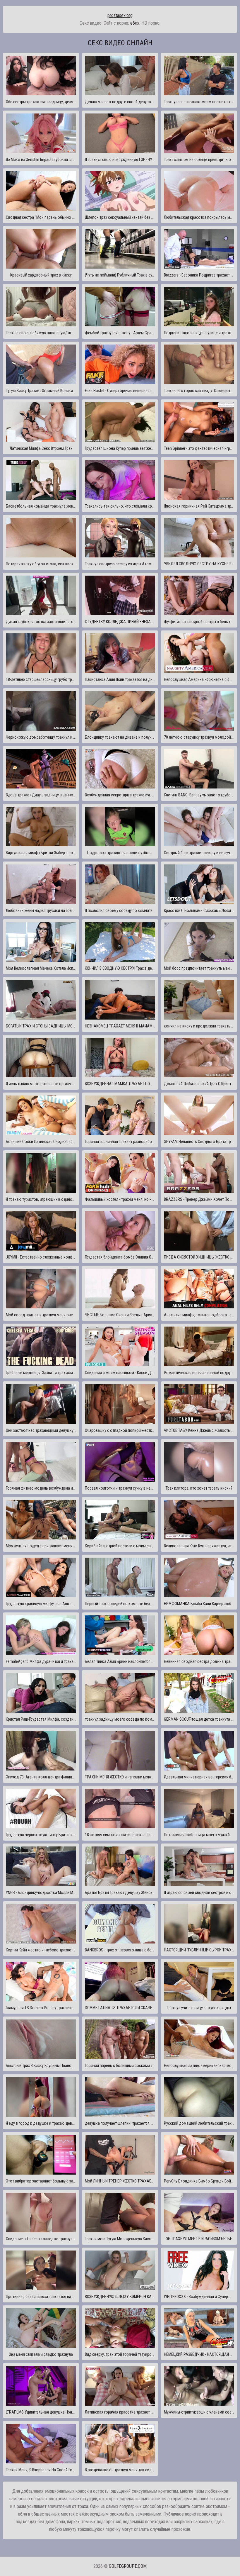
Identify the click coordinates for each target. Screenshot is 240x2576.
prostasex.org (120, 15)
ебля (135, 23)
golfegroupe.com (128, 2566)
